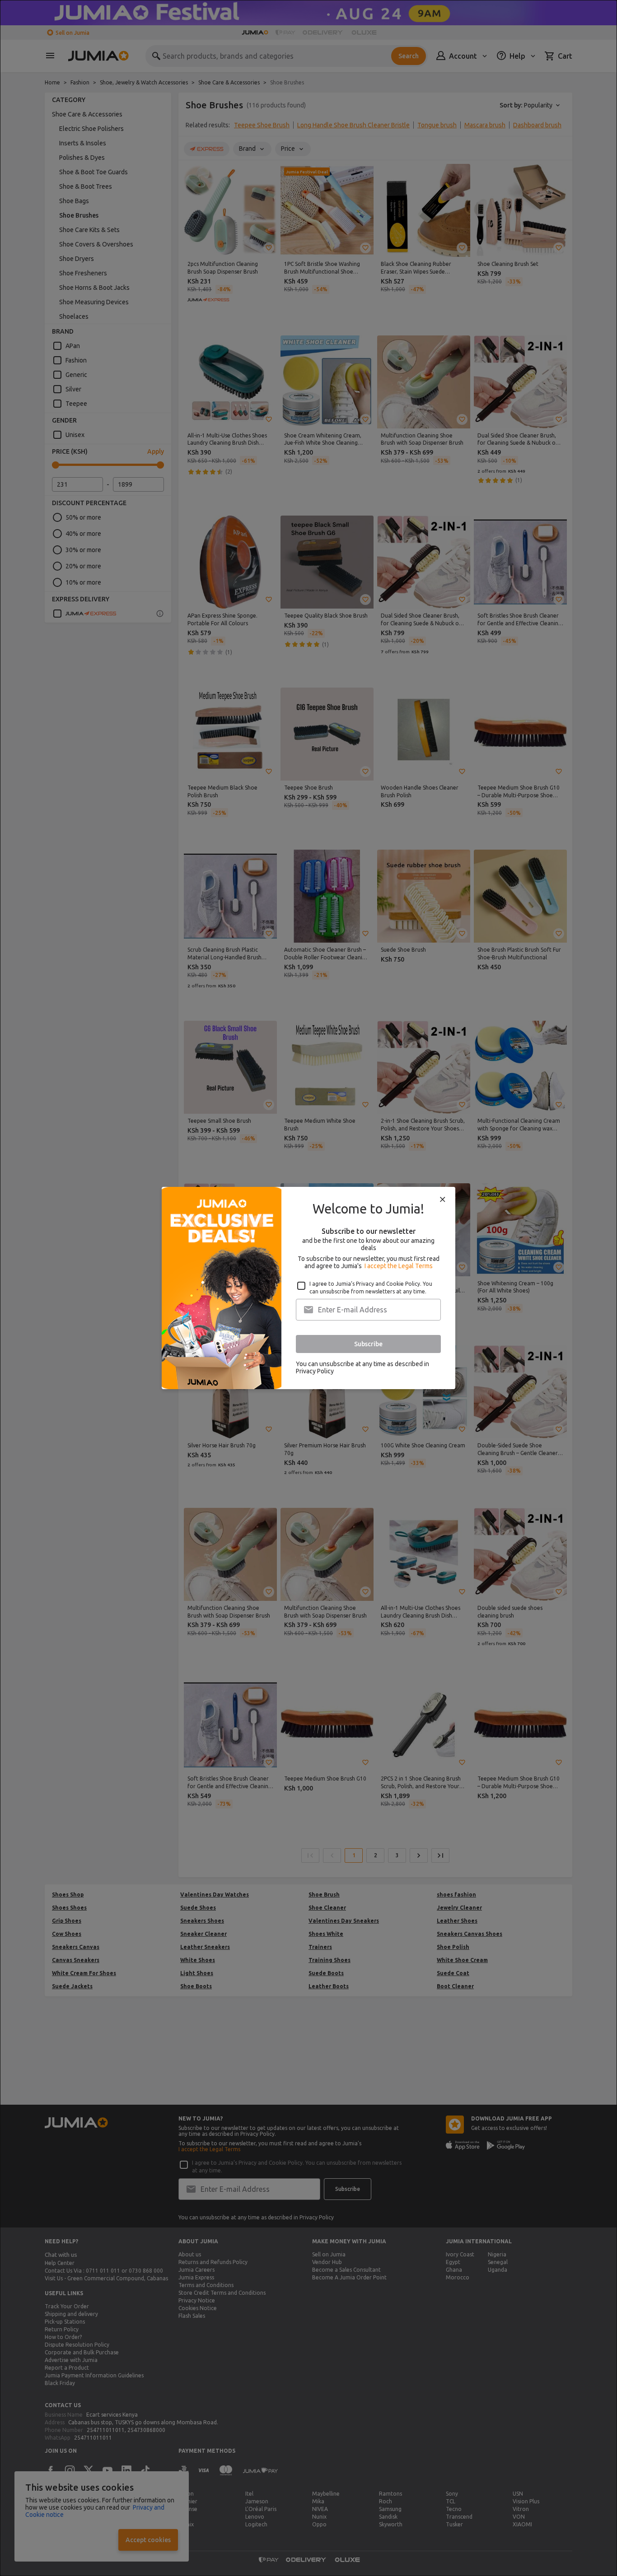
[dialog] (308, 1288)
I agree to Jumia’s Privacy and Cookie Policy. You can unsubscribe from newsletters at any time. (371, 1288)
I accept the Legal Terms (399, 1266)
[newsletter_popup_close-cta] (443, 1200)
